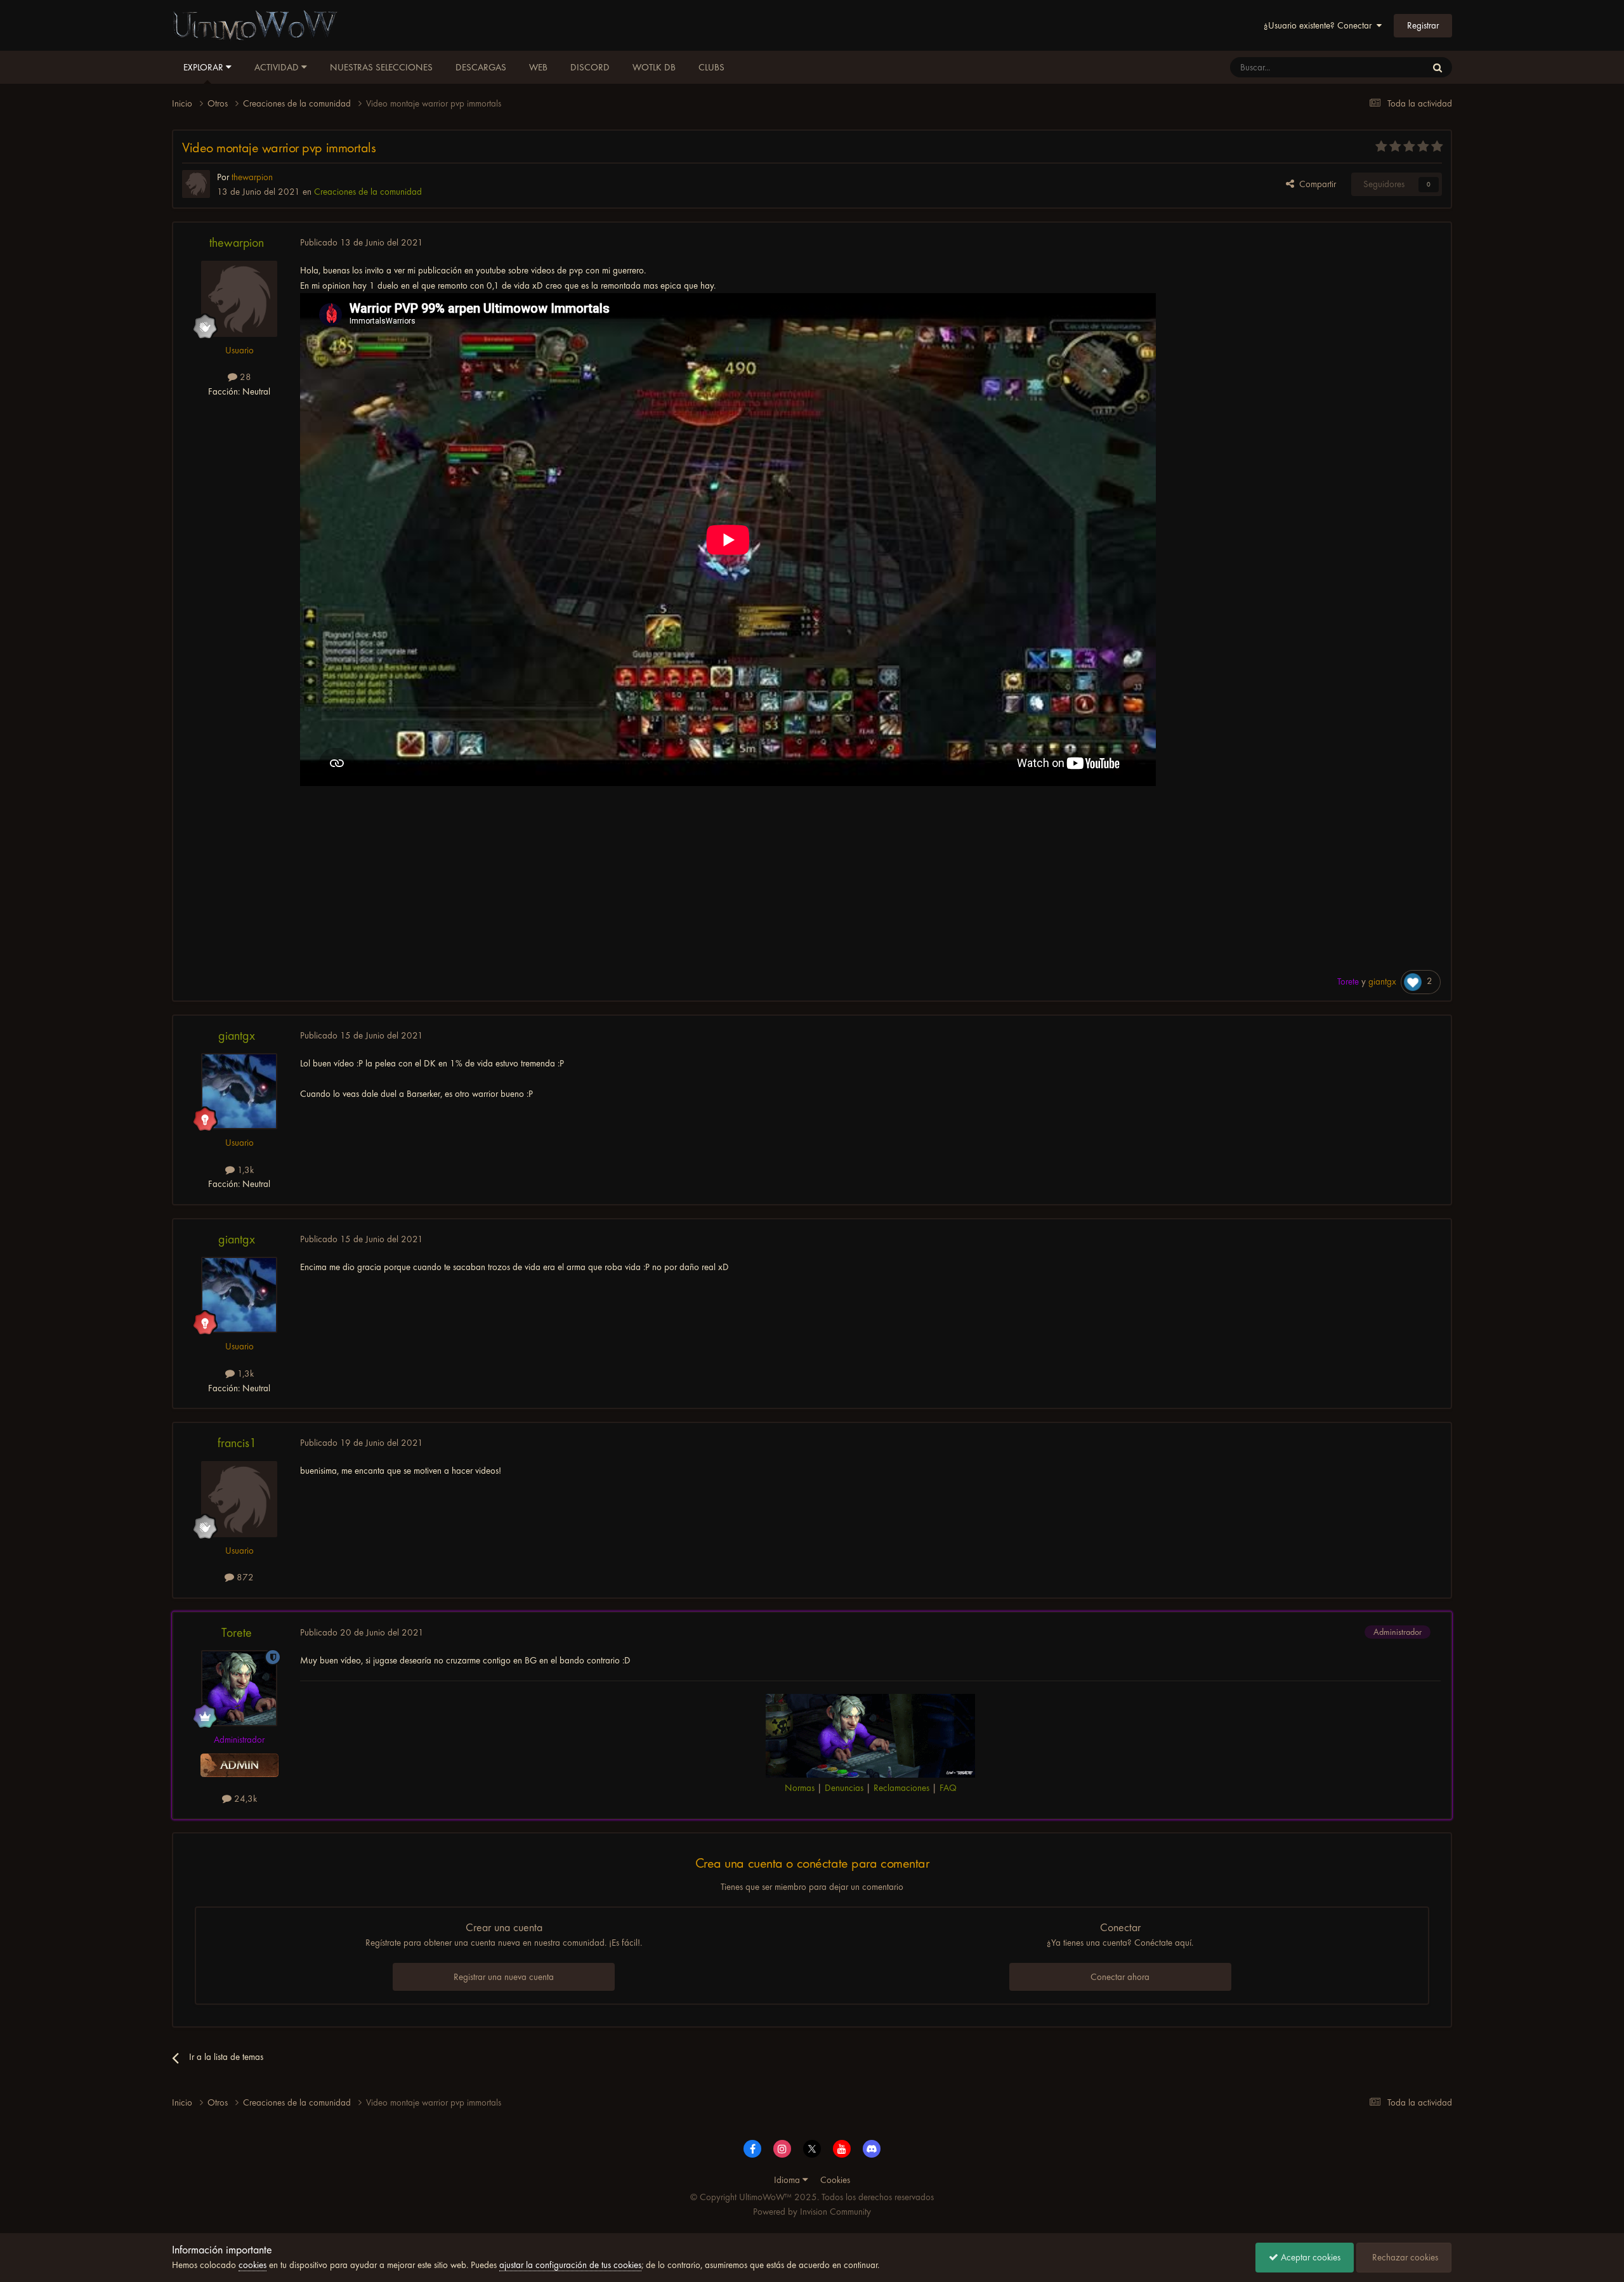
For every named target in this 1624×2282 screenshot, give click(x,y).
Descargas (481, 67)
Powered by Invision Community (812, 2212)
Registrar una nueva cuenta (504, 1977)
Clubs (711, 67)
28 (244, 377)
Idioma (788, 2180)
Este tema (1392, 67)
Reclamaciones (901, 1788)
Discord (590, 67)
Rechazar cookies (1404, 2257)
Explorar (205, 67)
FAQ (948, 1788)
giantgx (237, 1036)
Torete (237, 1633)
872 (244, 1577)
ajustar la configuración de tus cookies (570, 2265)
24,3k (244, 1799)
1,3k (244, 1170)
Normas (800, 1788)
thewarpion (237, 243)
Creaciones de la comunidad (368, 192)
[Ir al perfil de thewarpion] (196, 184)
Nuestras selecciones (381, 67)
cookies (252, 2265)
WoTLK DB (654, 67)
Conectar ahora (1120, 1977)
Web (538, 67)
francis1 (237, 1443)
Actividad (278, 67)
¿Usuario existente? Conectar (1320, 25)
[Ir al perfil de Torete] (239, 1688)
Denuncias (844, 1788)
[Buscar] (1437, 67)
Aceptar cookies (1309, 2257)
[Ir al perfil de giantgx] (239, 1091)
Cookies (835, 2180)
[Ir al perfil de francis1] (239, 1499)
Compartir (1315, 184)
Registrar (1423, 25)
